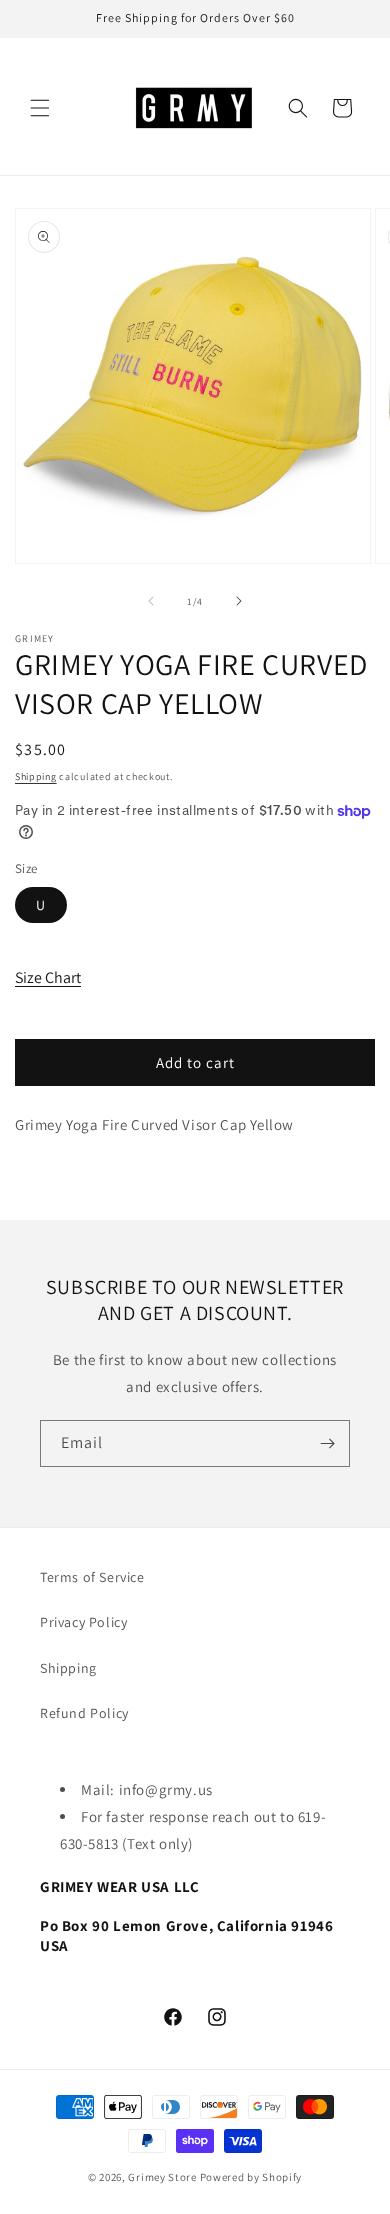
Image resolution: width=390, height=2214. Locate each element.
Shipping (36, 776)
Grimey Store (162, 2177)
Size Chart (48, 977)
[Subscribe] (327, 1443)
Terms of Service (92, 1577)
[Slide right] (239, 601)
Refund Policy (84, 1713)
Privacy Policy (83, 1622)
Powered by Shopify (251, 2177)
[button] (40, 108)
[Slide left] (151, 601)
